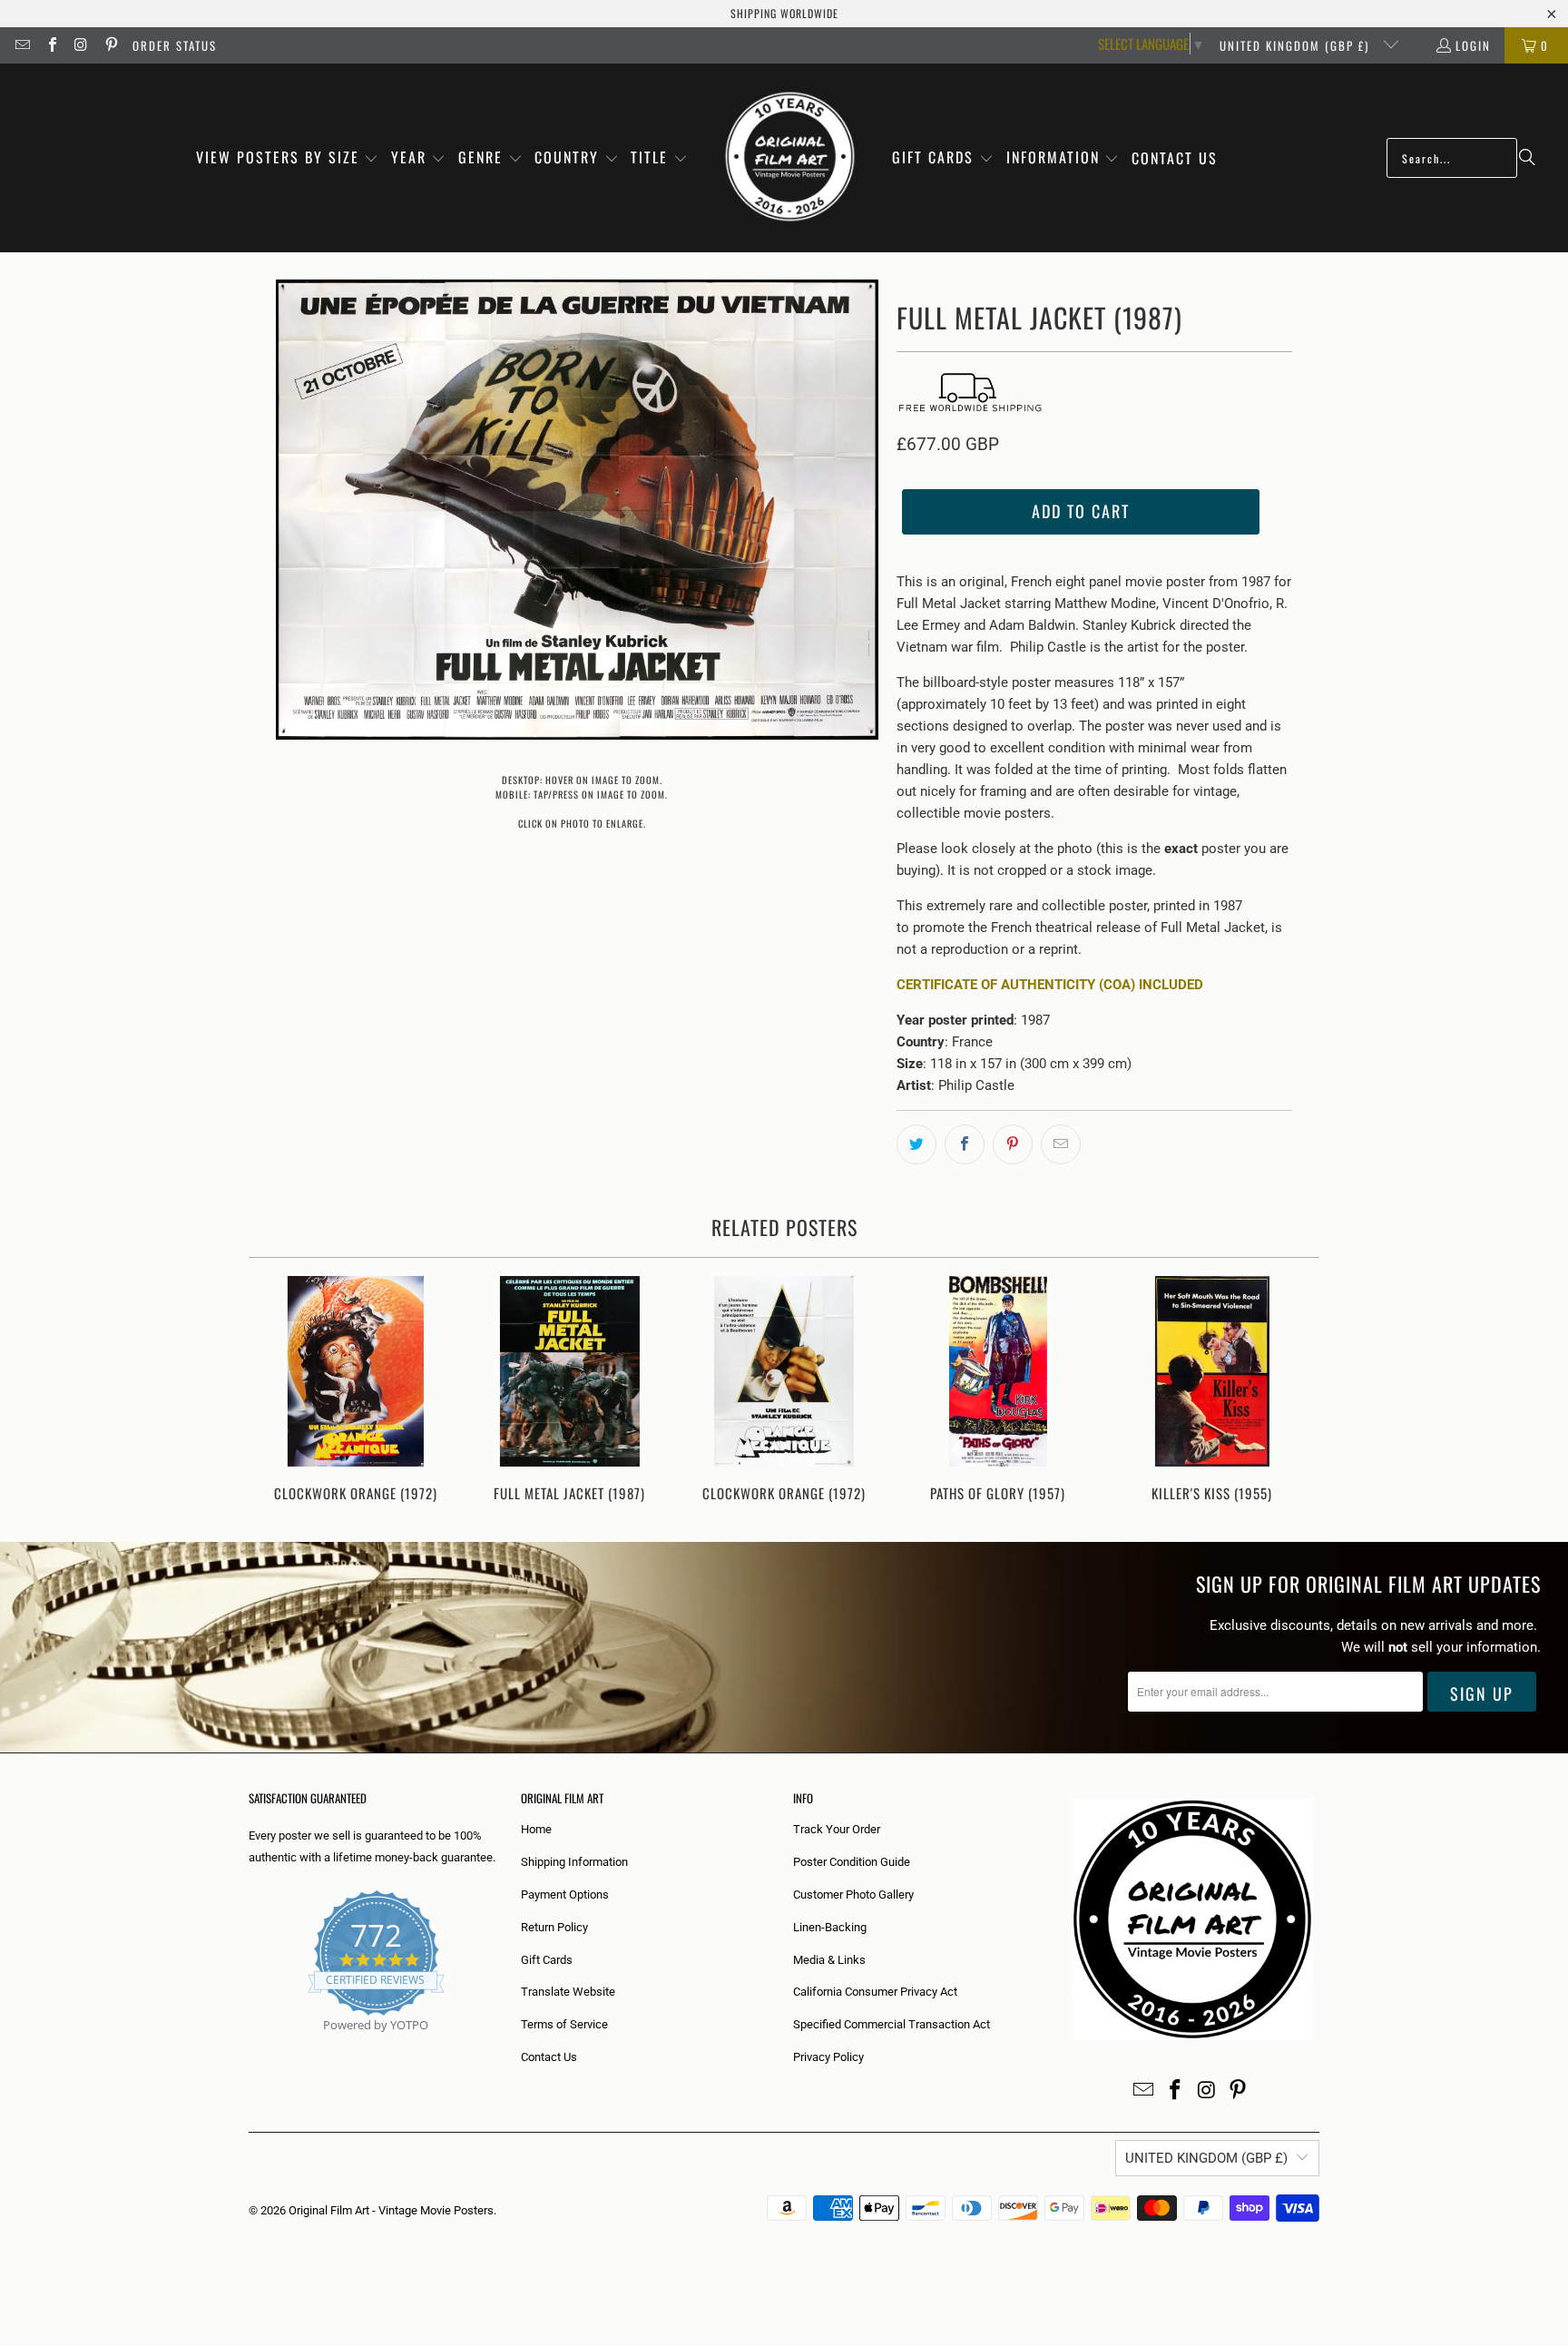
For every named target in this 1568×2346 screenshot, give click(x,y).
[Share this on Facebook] (965, 1144)
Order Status (175, 45)
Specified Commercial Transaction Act (892, 2024)
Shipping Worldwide (784, 13)
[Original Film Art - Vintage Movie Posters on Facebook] (51, 45)
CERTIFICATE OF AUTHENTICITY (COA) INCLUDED (1050, 985)
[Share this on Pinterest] (1013, 1144)
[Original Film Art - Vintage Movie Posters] (790, 158)
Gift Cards (547, 1960)
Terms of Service (564, 2024)
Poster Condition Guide (852, 1862)
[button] (288, 158)
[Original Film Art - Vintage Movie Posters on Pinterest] (110, 45)
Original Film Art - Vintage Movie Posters (391, 2210)
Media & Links (829, 1960)
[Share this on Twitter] (916, 1144)
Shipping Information (574, 1862)
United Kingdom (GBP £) (1297, 45)
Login (1473, 45)
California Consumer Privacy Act (875, 1992)
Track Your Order (837, 1829)
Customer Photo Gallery (853, 1894)
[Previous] (274, 1391)
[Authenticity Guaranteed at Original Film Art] (250, 2046)
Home (536, 1829)
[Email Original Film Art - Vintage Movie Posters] (22, 45)
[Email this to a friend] (1061, 1144)
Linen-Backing (830, 1927)
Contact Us (549, 2057)
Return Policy (554, 1927)
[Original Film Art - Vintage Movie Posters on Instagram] (81, 45)
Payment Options (565, 1894)
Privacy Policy (828, 2057)
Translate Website (568, 1992)
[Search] (1527, 158)
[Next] (1294, 1391)
